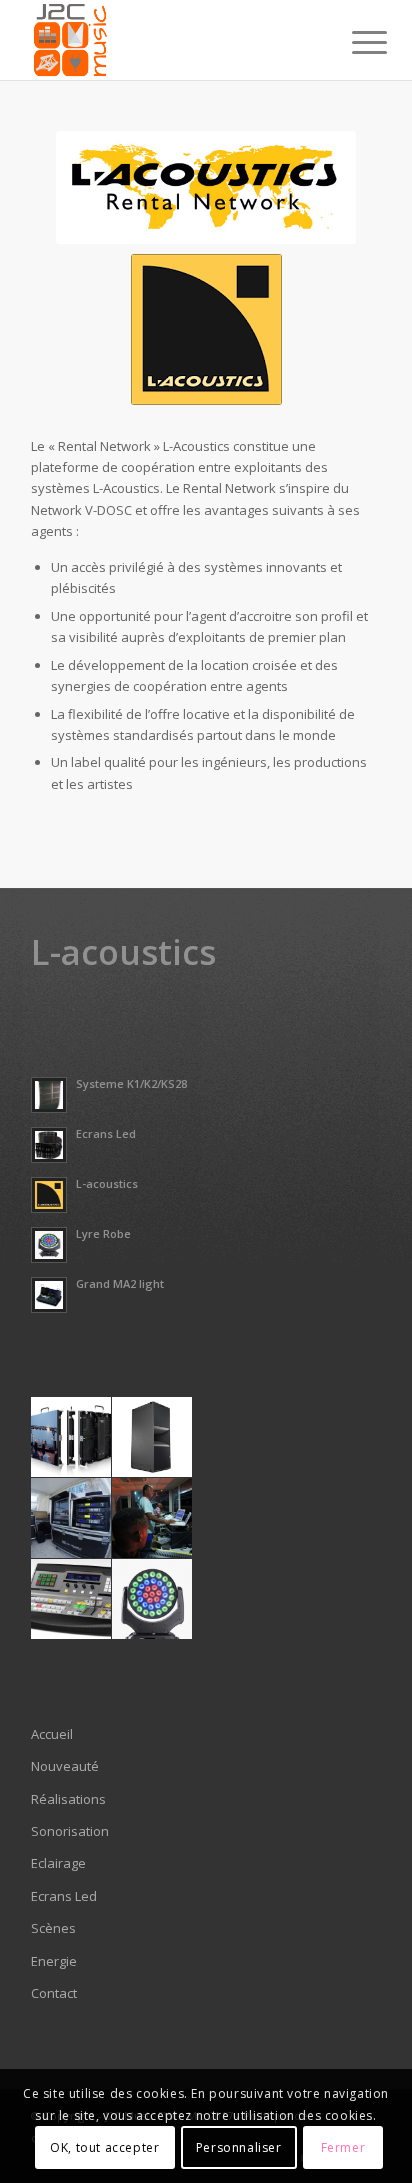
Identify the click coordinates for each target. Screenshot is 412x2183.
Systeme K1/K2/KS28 (131, 1083)
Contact (54, 1993)
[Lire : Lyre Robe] (49, 1245)
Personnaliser (239, 2147)
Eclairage (58, 1863)
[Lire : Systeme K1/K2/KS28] (49, 1095)
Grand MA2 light (120, 1283)
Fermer (343, 2147)
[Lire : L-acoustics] (49, 1195)
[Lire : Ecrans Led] (49, 1145)
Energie (54, 1961)
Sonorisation (70, 1831)
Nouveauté (65, 1766)
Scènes (53, 1928)
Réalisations (68, 1799)
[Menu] (354, 42)
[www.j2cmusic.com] (171, 40)
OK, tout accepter (104, 2147)
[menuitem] (354, 42)
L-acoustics (107, 1183)
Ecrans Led (106, 1133)
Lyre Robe (103, 1233)
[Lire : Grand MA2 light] (49, 1295)
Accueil (52, 1734)
